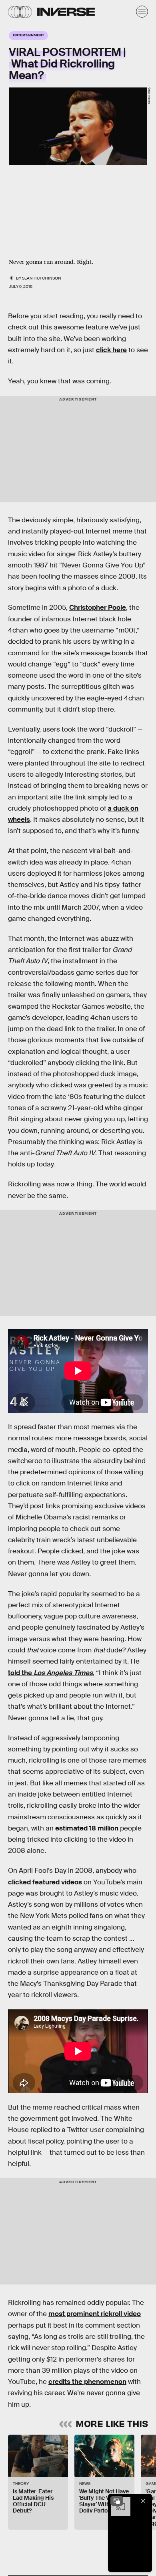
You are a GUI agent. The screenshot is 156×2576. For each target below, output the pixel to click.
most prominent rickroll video (95, 2314)
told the (50, 1673)
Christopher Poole (98, 608)
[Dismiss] (143, 2501)
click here (111, 350)
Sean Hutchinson (42, 278)
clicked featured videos (45, 1882)
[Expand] (117, 2501)
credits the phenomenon (87, 2382)
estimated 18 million (87, 1828)
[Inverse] (66, 12)
